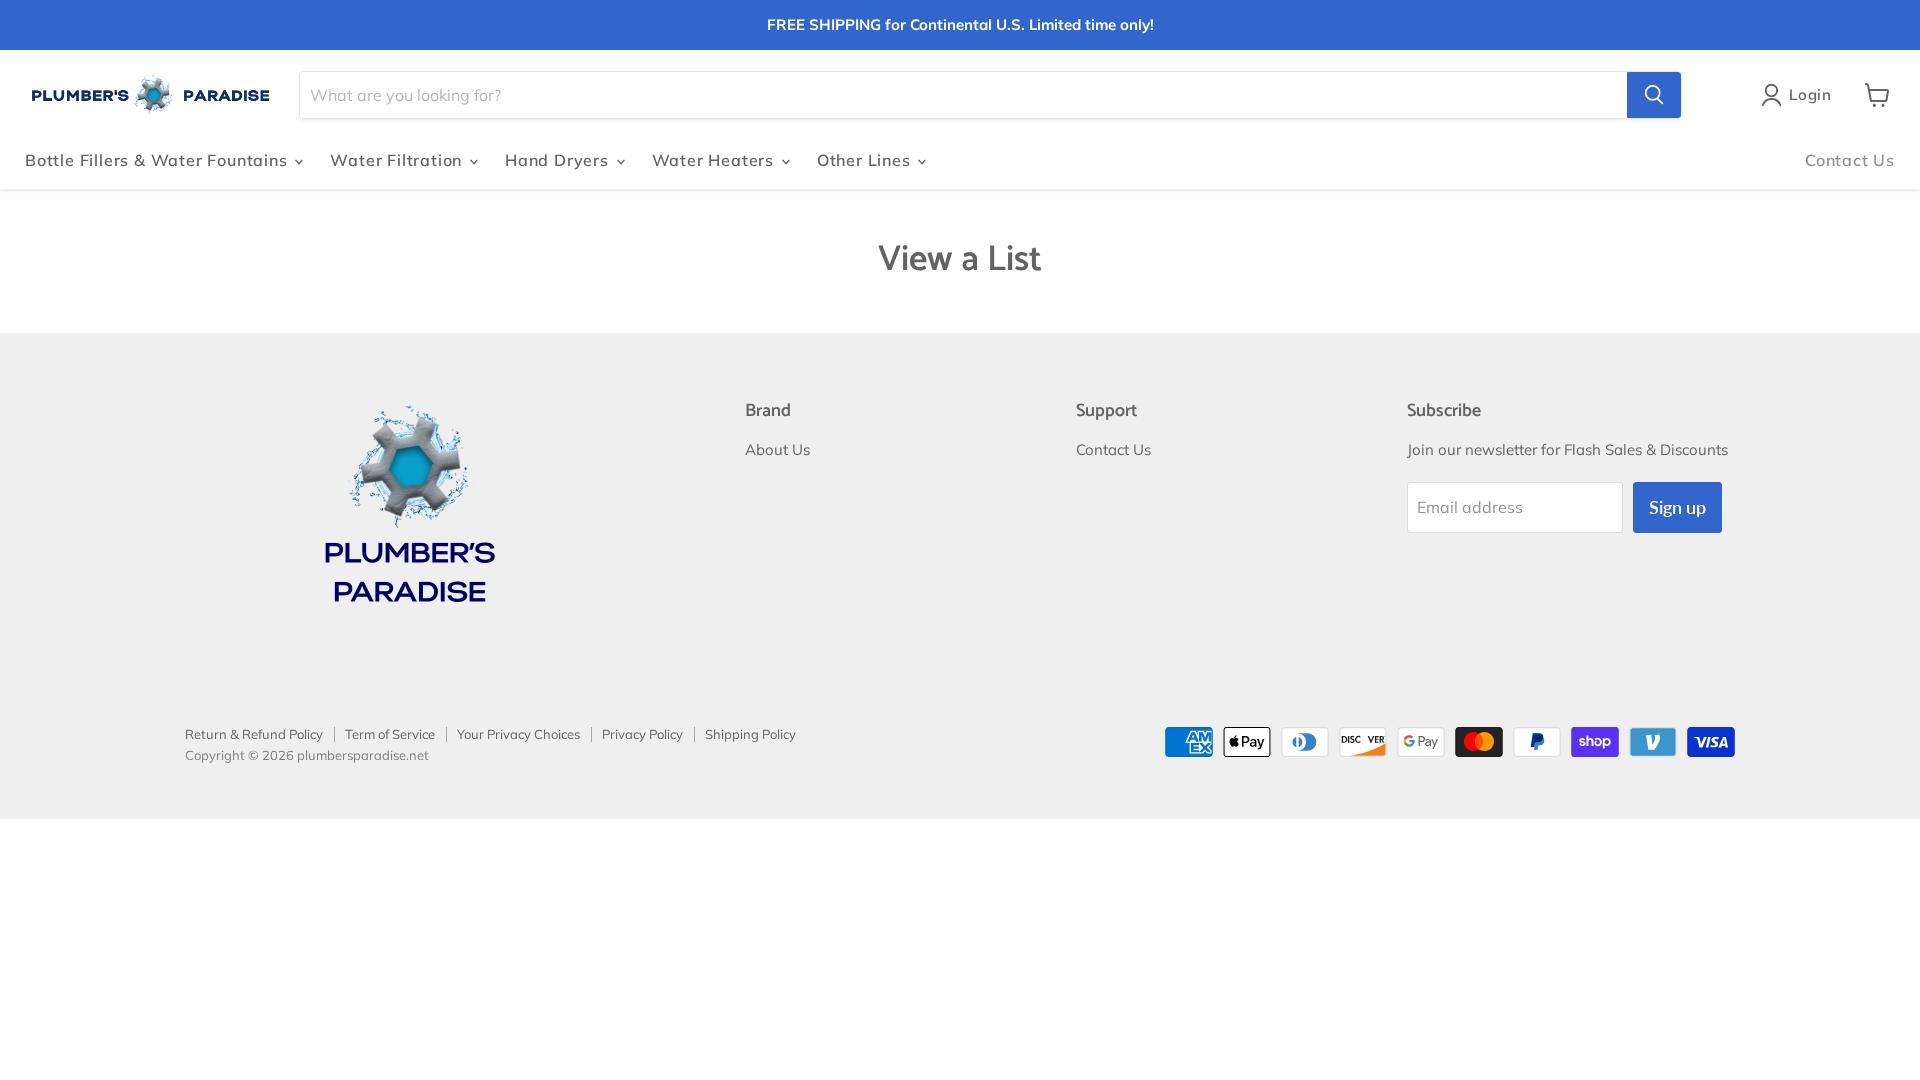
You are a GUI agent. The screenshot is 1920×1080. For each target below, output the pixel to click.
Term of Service (390, 734)
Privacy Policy (642, 734)
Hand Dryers (559, 160)
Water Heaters (715, 160)
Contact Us (1850, 160)
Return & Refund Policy (254, 734)
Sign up (1677, 507)
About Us (777, 449)
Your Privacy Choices (518, 734)
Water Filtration (398, 160)
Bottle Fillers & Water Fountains (158, 160)
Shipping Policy (750, 734)
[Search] (1654, 95)
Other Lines (866, 160)
